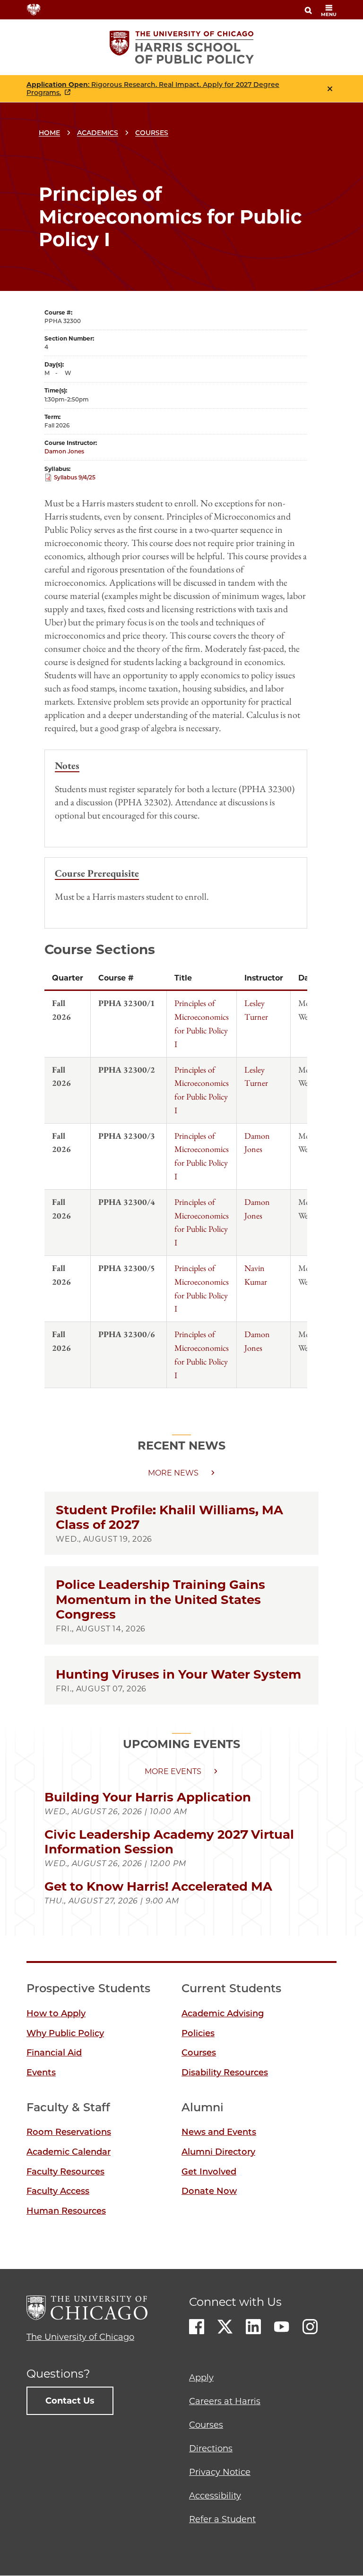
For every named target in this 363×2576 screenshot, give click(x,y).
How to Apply (56, 2013)
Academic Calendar (69, 2152)
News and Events (219, 2132)
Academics (98, 133)
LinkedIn (253, 2327)
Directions (211, 2448)
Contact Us (70, 2401)
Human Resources (66, 2211)
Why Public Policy (65, 2033)
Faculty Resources (65, 2172)
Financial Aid (54, 2053)
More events (173, 1771)
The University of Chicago (80, 2337)
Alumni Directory (218, 2152)
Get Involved (209, 2172)
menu (329, 14)
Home (49, 133)
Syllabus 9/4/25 (75, 477)
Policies (198, 2033)
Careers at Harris (225, 2401)
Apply (201, 2378)
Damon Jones (64, 451)
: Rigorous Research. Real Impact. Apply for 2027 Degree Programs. (153, 89)
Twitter (225, 2327)
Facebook (197, 2327)
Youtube (282, 2327)
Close (330, 89)
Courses (152, 133)
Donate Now (209, 2191)
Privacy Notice (220, 2472)
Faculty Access (58, 2191)
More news (173, 1473)
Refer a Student (222, 2519)
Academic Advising (223, 2013)
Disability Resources (225, 2073)
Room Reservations (69, 2132)
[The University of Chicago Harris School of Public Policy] (182, 47)
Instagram (310, 2327)
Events (41, 2073)
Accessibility (215, 2496)
